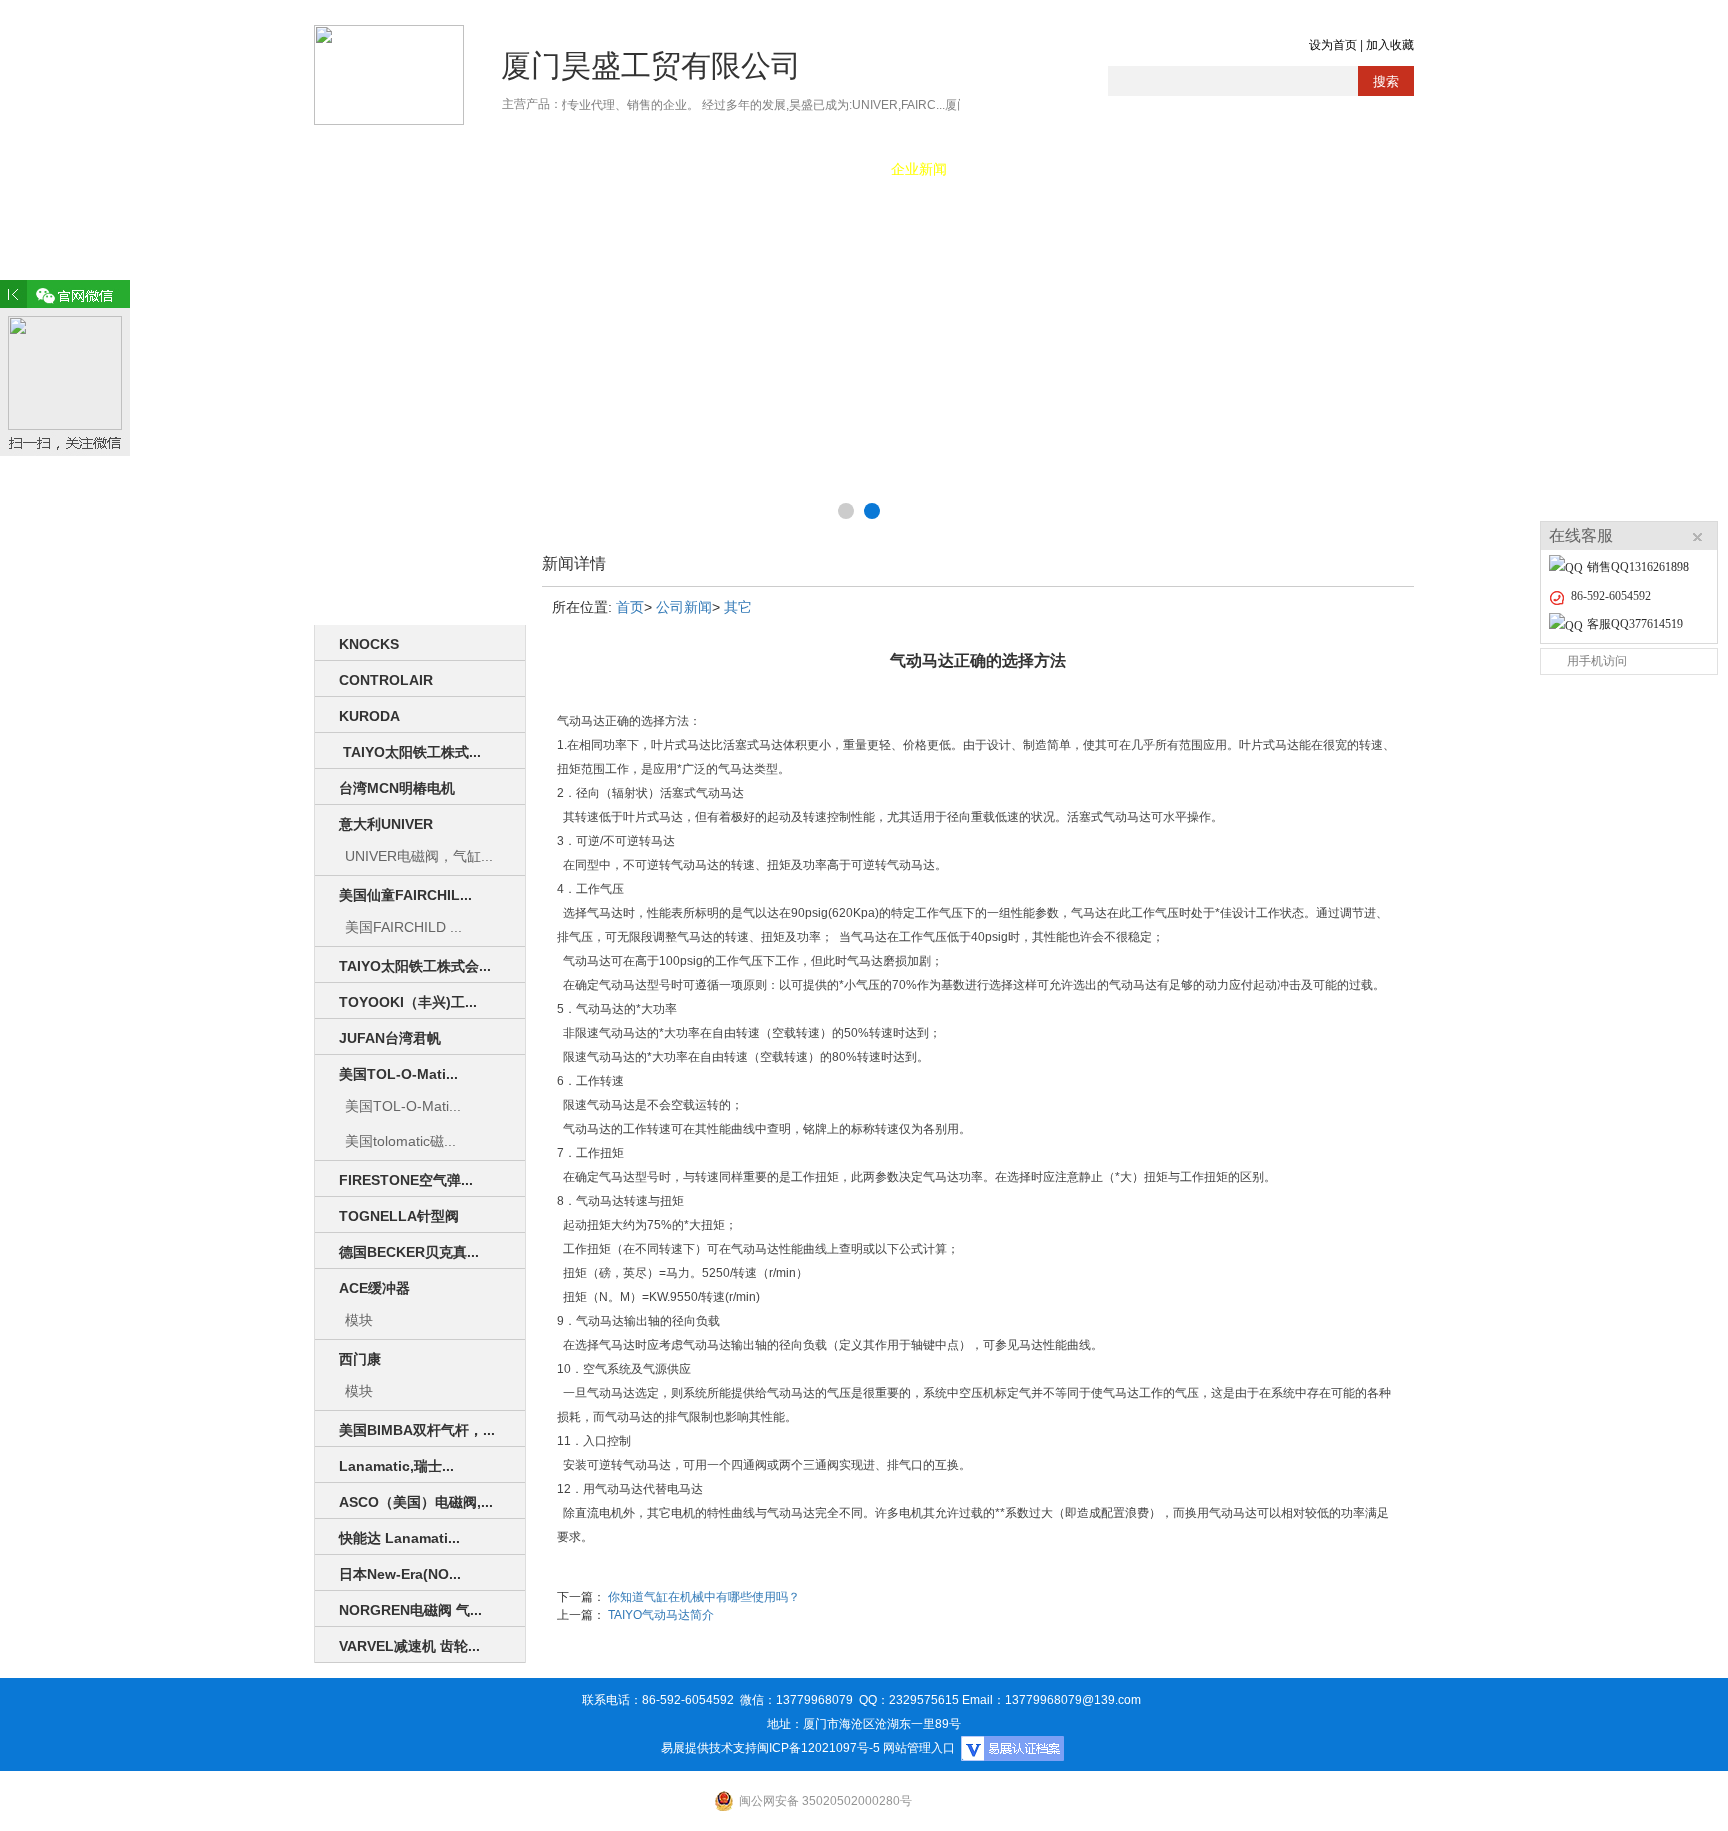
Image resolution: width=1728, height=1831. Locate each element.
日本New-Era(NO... (400, 1574)
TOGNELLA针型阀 (399, 1216)
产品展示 (589, 169)
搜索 (1386, 81)
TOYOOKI (699, 169)
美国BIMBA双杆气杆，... (417, 1430)
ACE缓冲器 (374, 1288)
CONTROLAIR (386, 680)
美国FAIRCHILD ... (403, 927)
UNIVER (809, 169)
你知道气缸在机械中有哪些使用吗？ (704, 1597)
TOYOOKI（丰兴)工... (408, 1002)
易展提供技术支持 (709, 1748)
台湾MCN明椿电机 (397, 788)
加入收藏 (1390, 45)
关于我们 (479, 169)
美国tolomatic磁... (400, 1141)
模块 (359, 1320)
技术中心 (1029, 169)
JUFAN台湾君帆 (390, 1038)
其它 (738, 607)
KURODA (369, 716)
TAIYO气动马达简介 (661, 1615)
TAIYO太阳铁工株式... (410, 752)
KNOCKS (369, 644)
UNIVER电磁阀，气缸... (419, 856)
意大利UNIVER (386, 824)
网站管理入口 (919, 1748)
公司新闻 (684, 607)
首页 (369, 169)
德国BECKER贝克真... (409, 1252)
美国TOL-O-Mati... (398, 1074)
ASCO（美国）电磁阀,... (416, 1502)
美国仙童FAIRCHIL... (405, 895)
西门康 (360, 1359)
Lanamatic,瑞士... (396, 1466)
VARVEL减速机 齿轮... (409, 1646)
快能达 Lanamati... (399, 1538)
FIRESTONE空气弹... (406, 1180)
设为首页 (1333, 45)
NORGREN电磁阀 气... (410, 1610)
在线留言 (1139, 169)
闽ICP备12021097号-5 (818, 1748)
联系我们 (1249, 169)
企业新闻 (919, 169)
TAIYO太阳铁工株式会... (415, 966)
